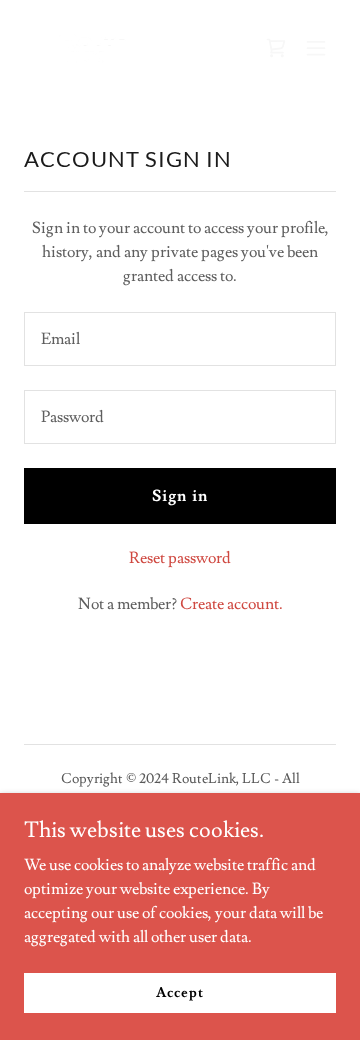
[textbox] (180, 339)
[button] (316, 48)
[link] (92, 48)
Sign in (179, 496)
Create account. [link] (231, 604)
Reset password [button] (180, 558)
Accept (179, 992)
